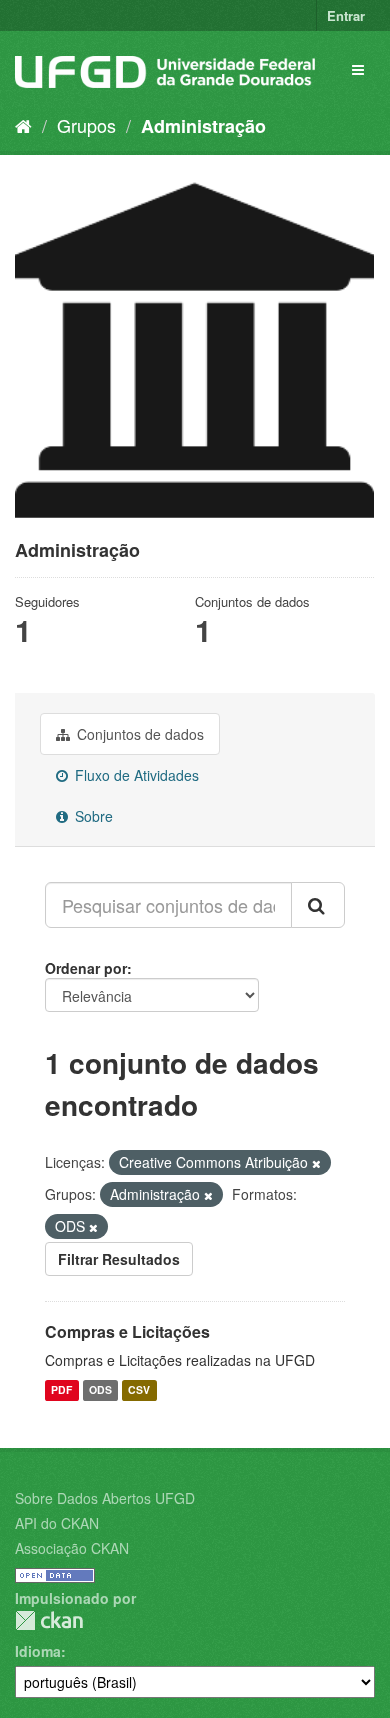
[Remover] (316, 1163)
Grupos (86, 125)
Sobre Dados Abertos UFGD (105, 1498)
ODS (100, 1389)
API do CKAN (57, 1523)
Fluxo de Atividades (135, 775)
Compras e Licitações (127, 1331)
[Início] (23, 125)
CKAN (49, 1620)
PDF (61, 1389)
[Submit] (318, 905)
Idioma (38, 1651)
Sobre (92, 816)
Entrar (346, 15)
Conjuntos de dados (138, 734)
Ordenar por (86, 968)
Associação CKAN (72, 1548)
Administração (203, 126)
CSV (139, 1389)
